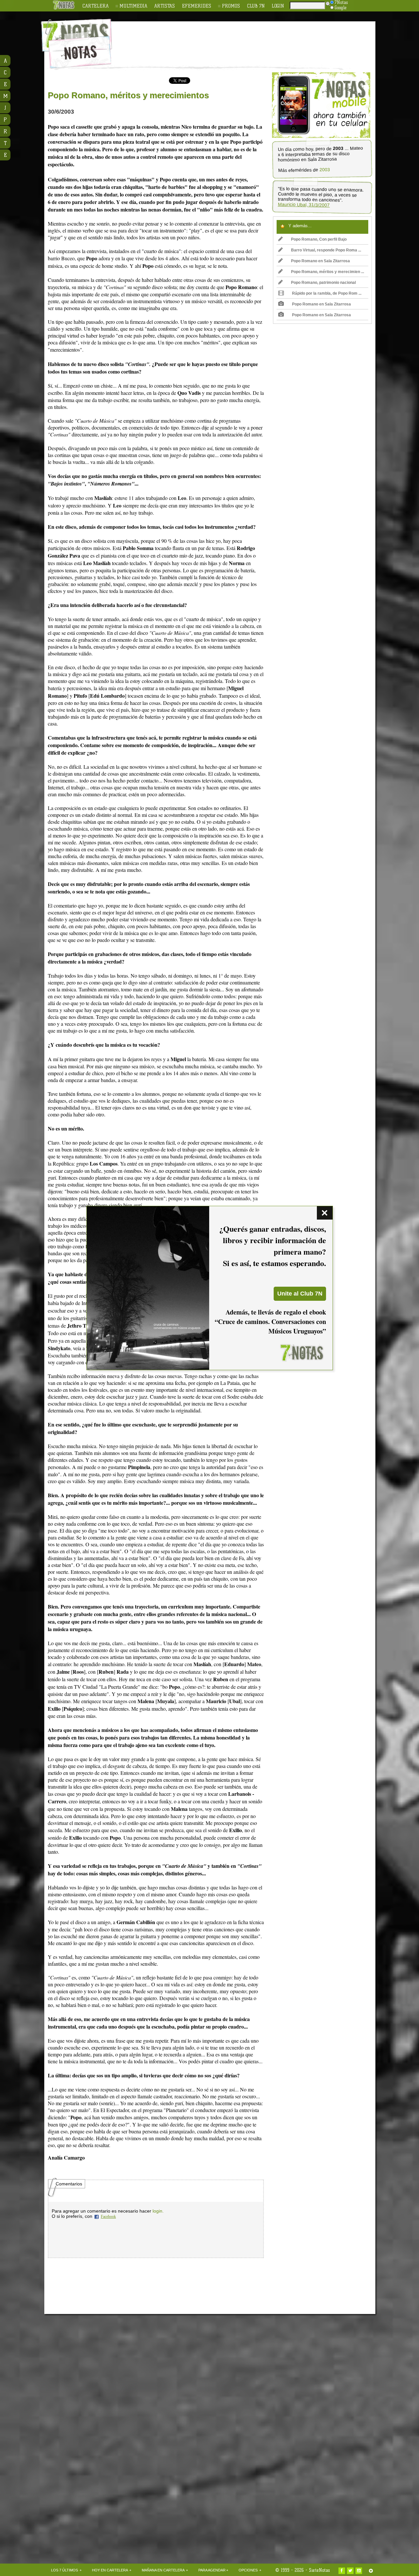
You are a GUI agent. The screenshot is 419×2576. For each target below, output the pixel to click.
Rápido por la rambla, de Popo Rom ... (327, 293)
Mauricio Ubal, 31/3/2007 (304, 205)
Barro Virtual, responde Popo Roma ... (326, 250)
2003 (324, 170)
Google (341, 8)
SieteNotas (319, 2570)
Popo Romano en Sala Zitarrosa (320, 261)
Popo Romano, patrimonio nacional (323, 283)
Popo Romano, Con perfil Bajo (319, 239)
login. (158, 2211)
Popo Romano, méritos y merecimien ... (328, 272)
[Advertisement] (252, 40)
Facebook (108, 2217)
